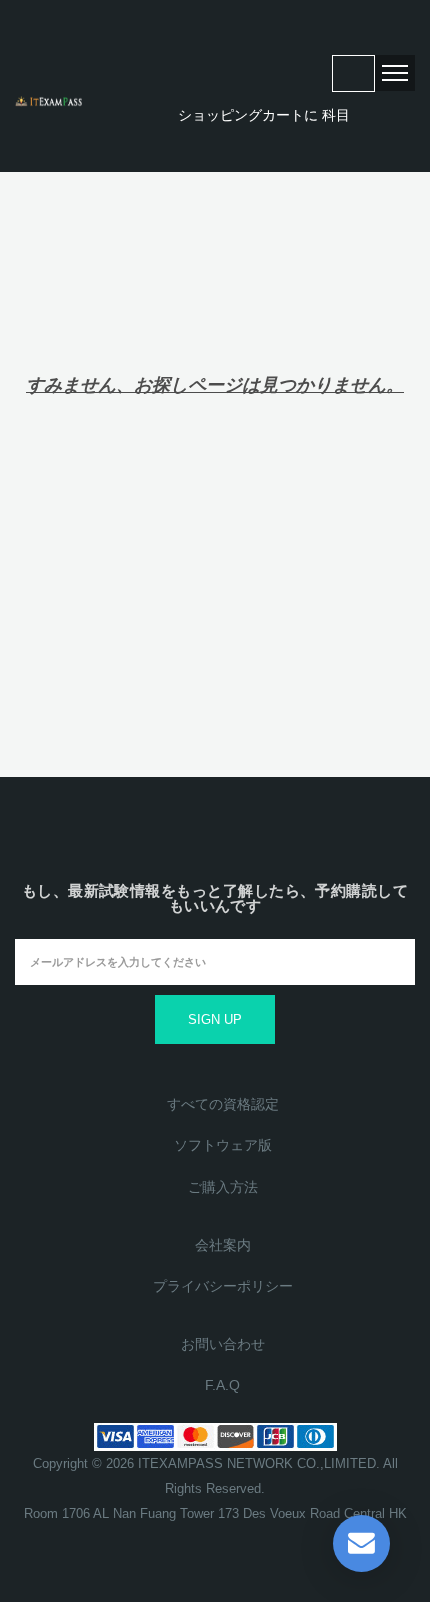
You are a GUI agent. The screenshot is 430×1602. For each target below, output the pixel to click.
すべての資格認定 (223, 1104)
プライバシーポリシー (223, 1286)
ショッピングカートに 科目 (262, 115)
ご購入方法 (223, 1187)
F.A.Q (222, 1385)
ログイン (353, 73)
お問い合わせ (223, 1344)
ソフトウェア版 (223, 1145)
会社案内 (223, 1245)
